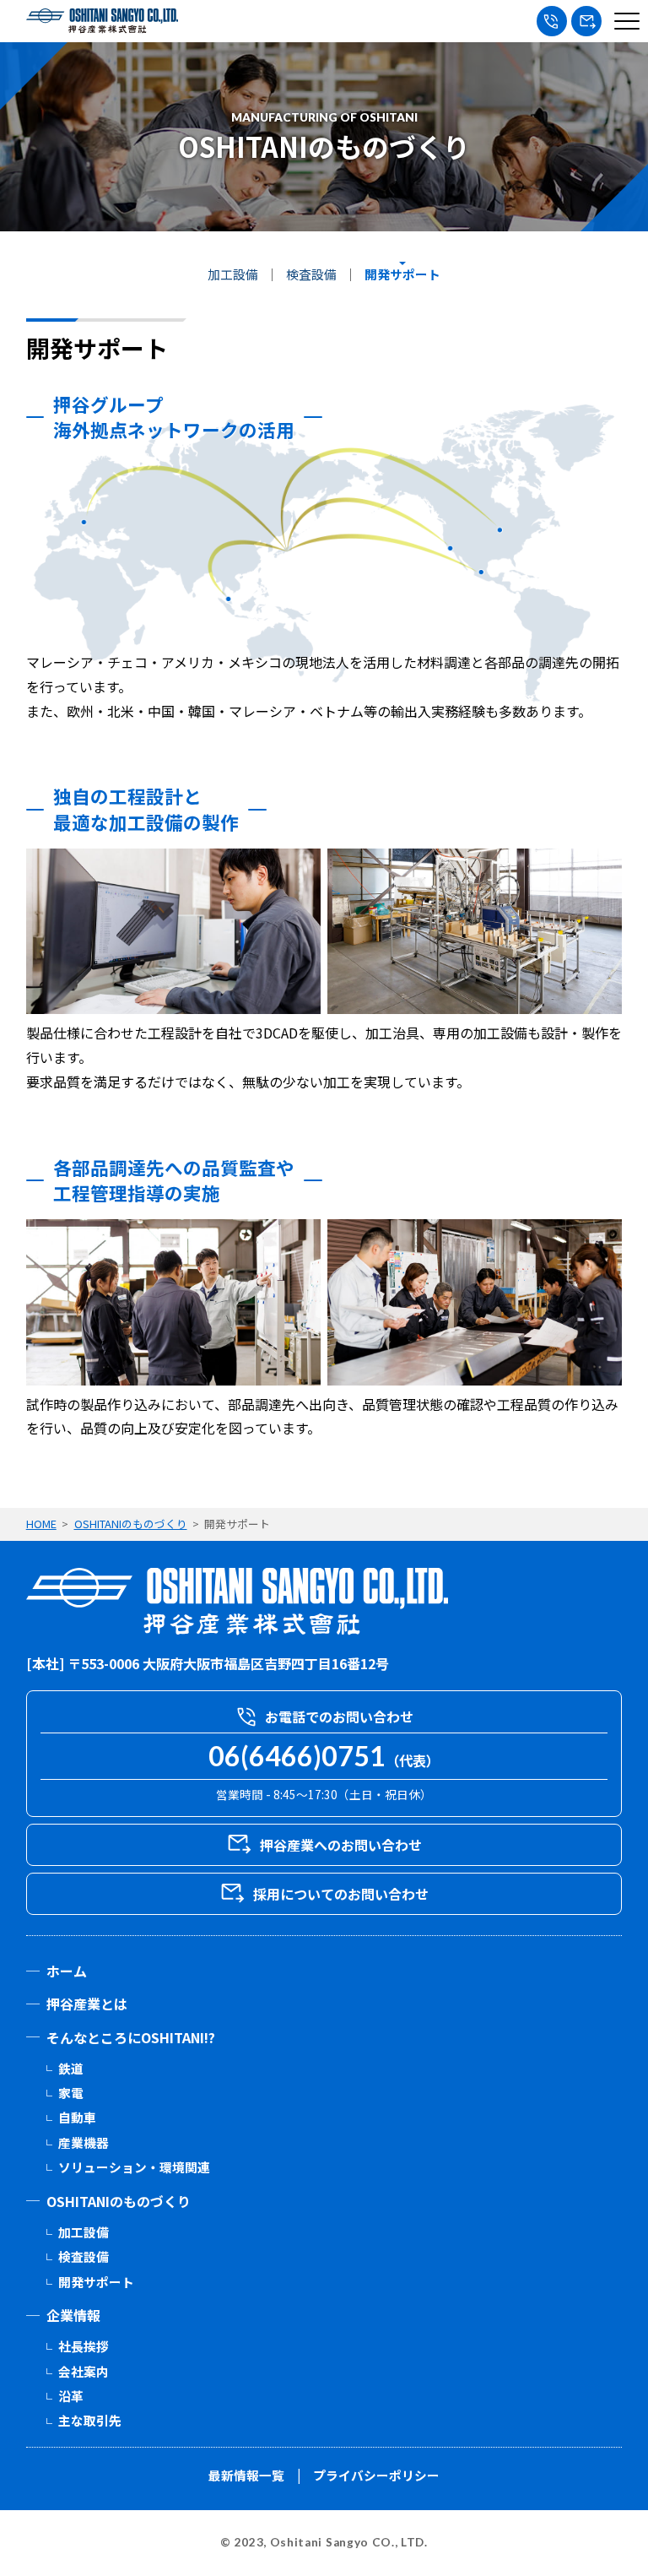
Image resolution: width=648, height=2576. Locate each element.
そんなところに (131, 2037)
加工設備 (233, 275)
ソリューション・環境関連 (134, 2167)
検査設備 (311, 275)
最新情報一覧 (246, 2475)
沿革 (71, 2396)
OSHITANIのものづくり (131, 1524)
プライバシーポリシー (376, 2475)
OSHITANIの (119, 2201)
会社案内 (84, 2371)
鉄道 (71, 2068)
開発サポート (402, 275)
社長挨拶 (84, 2346)
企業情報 (73, 2315)
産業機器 (84, 2142)
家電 (71, 2093)
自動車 (77, 2117)
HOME (41, 1524)
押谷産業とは (87, 2004)
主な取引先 (90, 2420)
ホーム (67, 1971)
